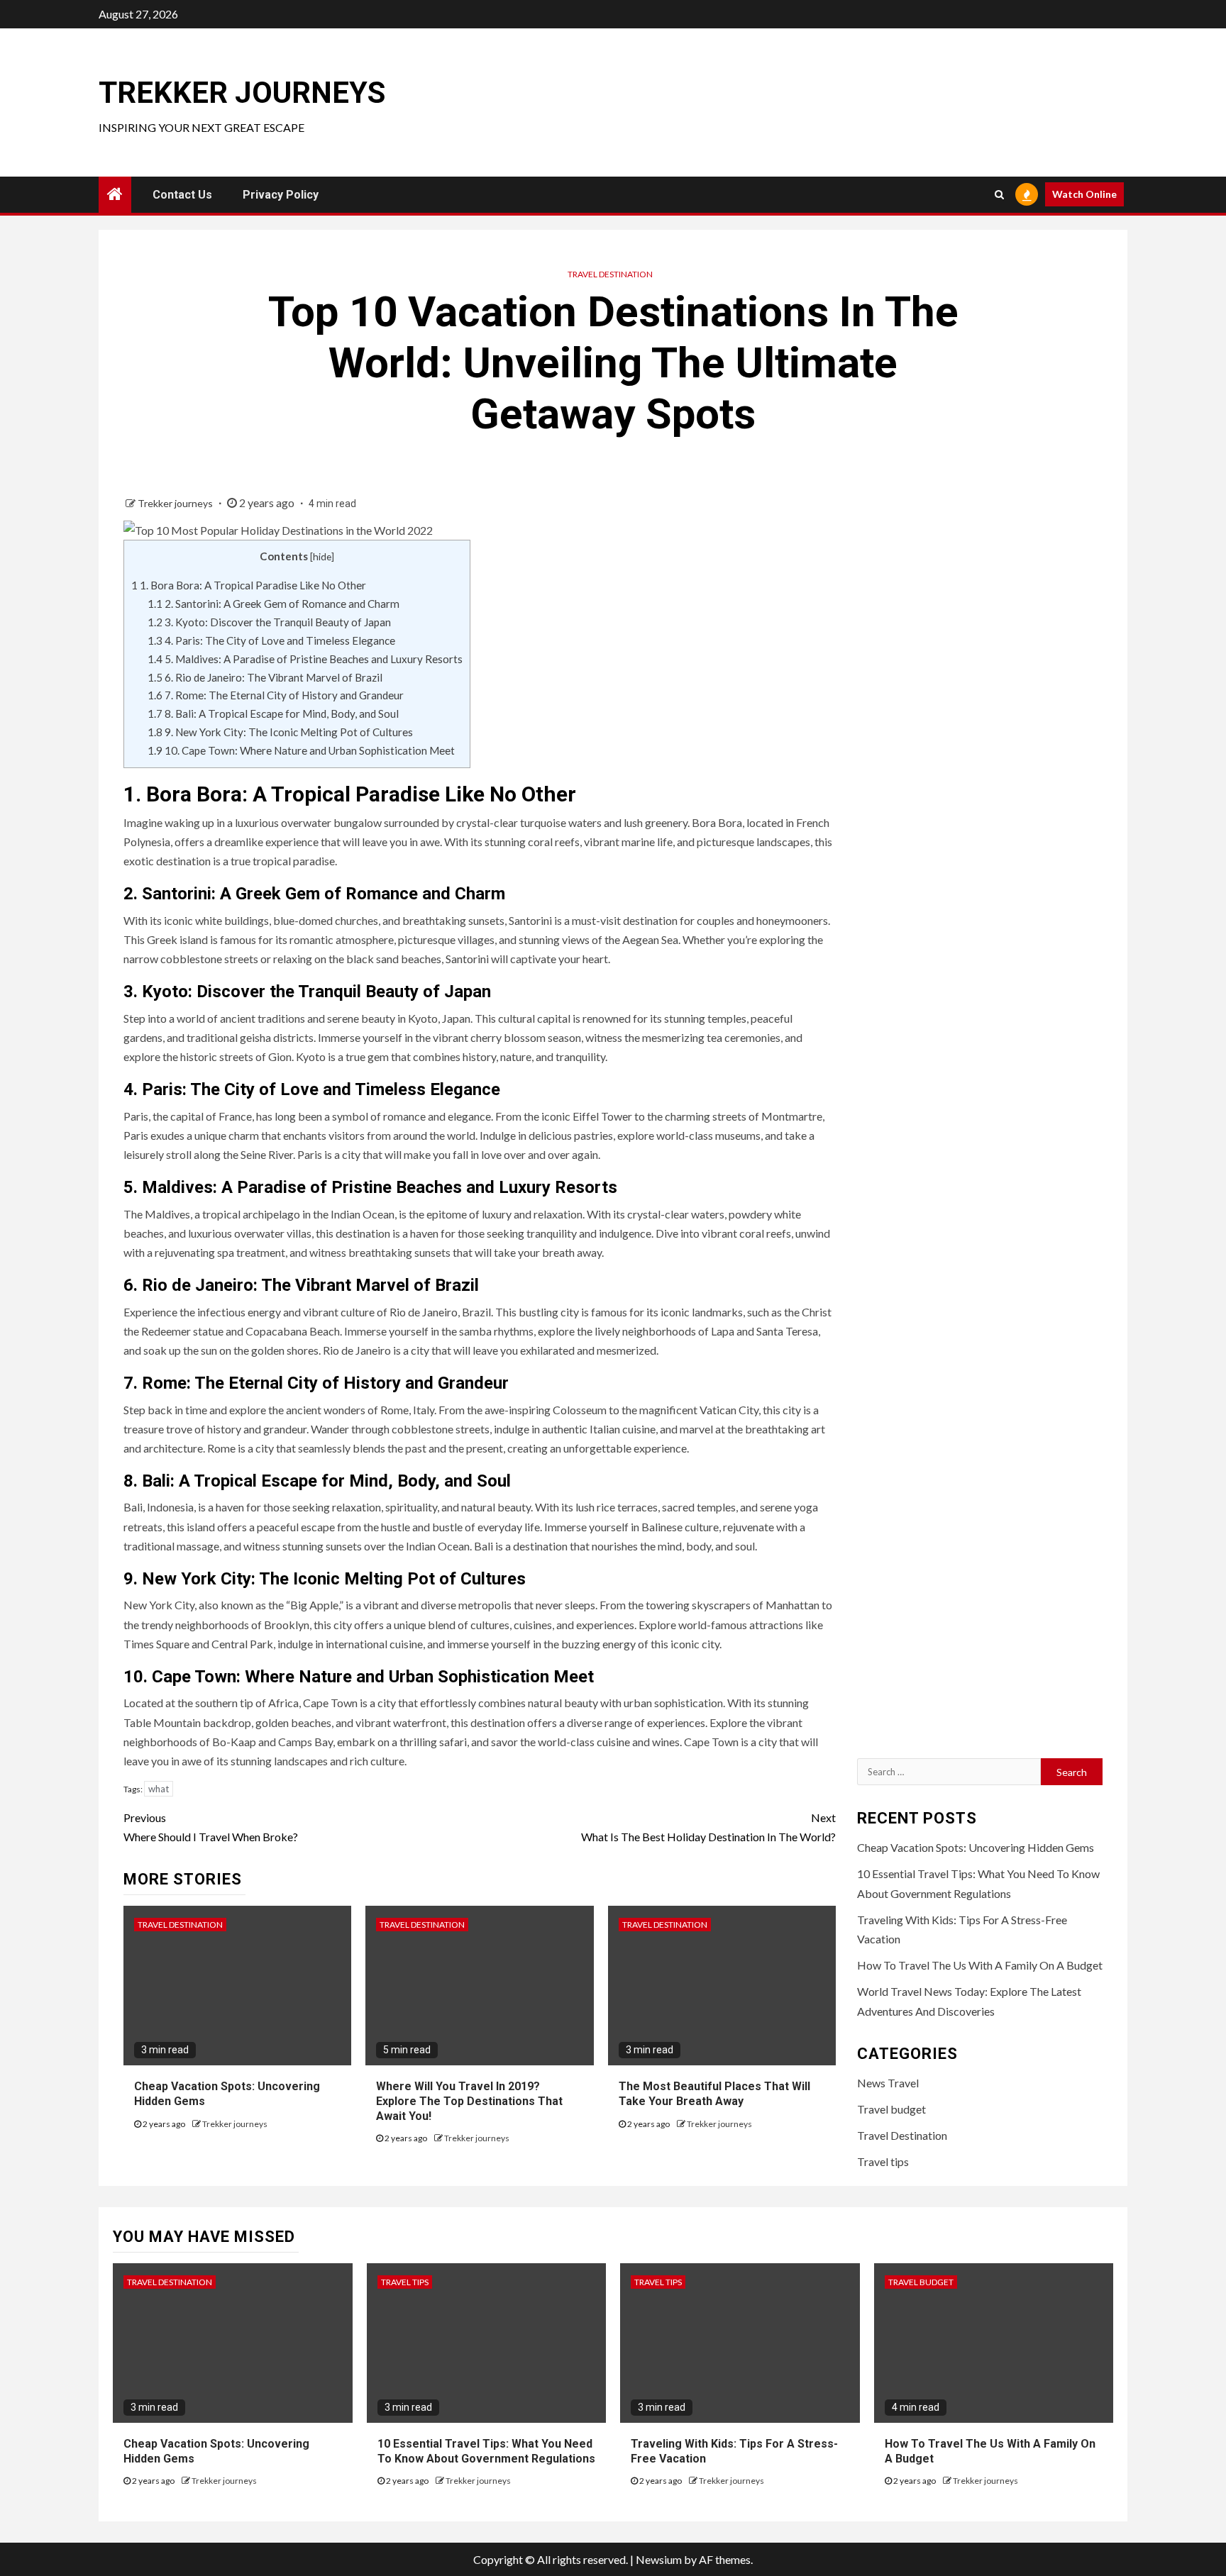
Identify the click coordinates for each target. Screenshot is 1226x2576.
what (159, 1789)
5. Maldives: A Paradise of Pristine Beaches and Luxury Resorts (305, 659)
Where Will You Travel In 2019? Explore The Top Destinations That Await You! (469, 2101)
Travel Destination (610, 274)
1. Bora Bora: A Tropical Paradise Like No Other (249, 585)
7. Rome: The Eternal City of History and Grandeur (276, 695)
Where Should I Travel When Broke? (211, 1827)
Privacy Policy (281, 195)
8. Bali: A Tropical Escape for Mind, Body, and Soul (273, 714)
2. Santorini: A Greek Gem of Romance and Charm (274, 604)
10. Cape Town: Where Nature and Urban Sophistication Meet (301, 750)
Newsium (659, 2559)
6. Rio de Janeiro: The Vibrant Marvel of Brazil (265, 677)
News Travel (888, 2083)
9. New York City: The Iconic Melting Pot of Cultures (280, 732)
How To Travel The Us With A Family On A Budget (980, 1965)
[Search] (999, 194)
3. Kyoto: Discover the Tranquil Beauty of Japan (269, 622)
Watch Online (1084, 194)
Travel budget (891, 2109)
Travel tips (883, 2161)
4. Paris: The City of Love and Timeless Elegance (271, 640)
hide (322, 556)
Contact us (182, 195)
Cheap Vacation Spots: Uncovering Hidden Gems (976, 1847)
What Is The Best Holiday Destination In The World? (708, 1827)
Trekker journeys (242, 93)
